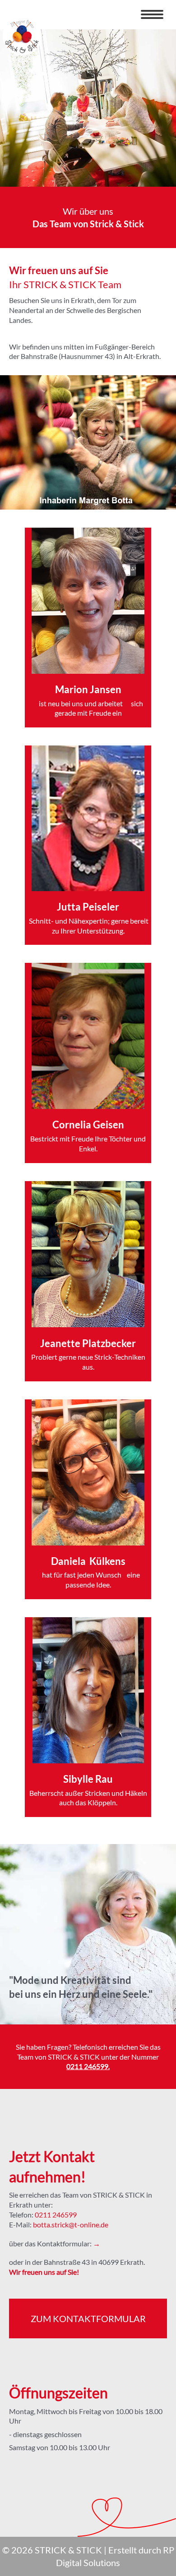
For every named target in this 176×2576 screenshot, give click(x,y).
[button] (152, 14)
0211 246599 (87, 2066)
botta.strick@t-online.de (71, 2225)
